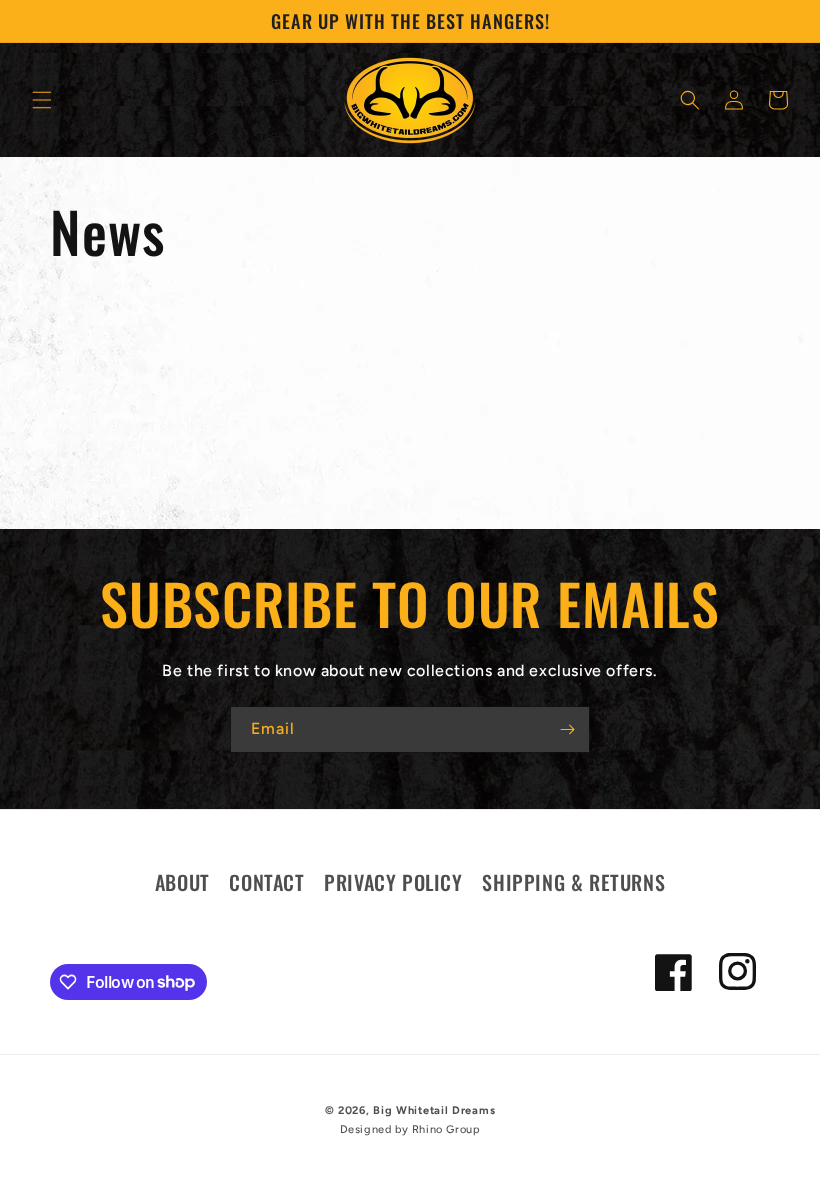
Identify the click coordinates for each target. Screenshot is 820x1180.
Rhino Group (446, 1129)
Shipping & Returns (573, 882)
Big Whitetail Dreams (434, 1110)
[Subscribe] (567, 729)
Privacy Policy (393, 882)
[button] (42, 100)
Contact (266, 882)
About (182, 882)
